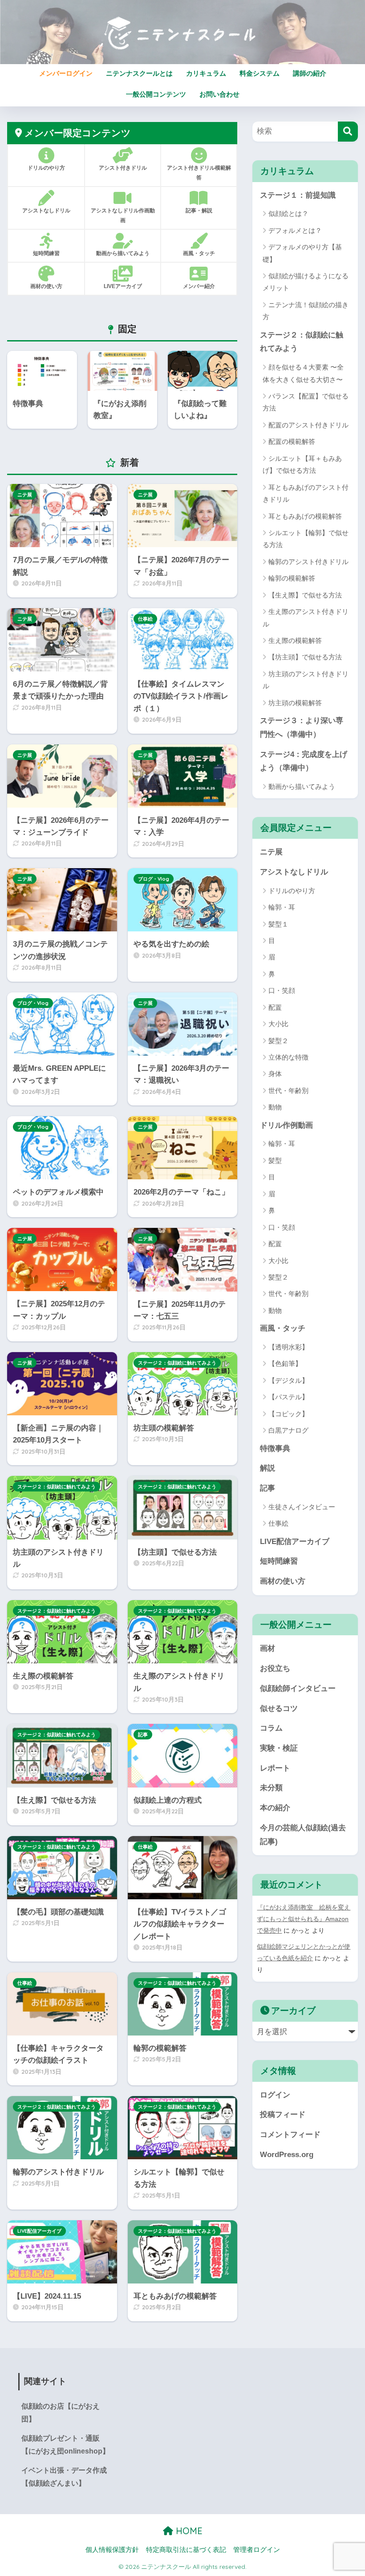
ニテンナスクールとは (139, 73)
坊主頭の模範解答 (295, 703)
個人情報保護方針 (112, 2550)
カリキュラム (206, 73)
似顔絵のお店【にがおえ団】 (61, 2413)
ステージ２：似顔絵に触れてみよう (177, 1363)
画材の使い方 (283, 1581)
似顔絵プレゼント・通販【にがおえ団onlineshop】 (65, 2445)
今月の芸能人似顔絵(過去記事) (303, 1835)
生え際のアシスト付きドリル (306, 618)
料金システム (260, 73)
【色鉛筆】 (285, 1363)
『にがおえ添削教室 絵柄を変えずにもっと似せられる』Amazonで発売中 (304, 1919)
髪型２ (278, 1041)
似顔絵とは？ (288, 213)
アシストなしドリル (294, 872)
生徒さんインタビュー (302, 1507)
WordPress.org (287, 2155)
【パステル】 (288, 1397)
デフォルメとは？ (295, 230)
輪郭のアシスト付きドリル (308, 562)
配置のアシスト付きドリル (308, 425)
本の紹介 (275, 1808)
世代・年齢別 (288, 1091)
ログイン (275, 2095)
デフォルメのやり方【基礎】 (302, 253)
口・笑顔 (282, 990)
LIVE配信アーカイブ (39, 2231)
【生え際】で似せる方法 (305, 595)
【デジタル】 (288, 1380)
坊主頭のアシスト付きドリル (306, 680)
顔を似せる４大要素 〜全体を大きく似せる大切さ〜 (303, 373)
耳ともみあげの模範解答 (305, 516)
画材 (268, 1648)
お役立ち (275, 1668)
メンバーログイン (66, 73)
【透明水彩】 (288, 1347)
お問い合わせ (219, 94)
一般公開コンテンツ (156, 94)
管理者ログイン (257, 2550)
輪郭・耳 (282, 907)
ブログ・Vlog (154, 879)
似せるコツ (279, 1709)
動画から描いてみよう (302, 786)
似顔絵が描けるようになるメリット (306, 282)
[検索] (348, 132)
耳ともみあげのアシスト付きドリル (306, 493)
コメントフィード (290, 2135)
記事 (143, 1735)
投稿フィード (283, 2115)
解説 (268, 1468)
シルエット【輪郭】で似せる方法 (306, 539)
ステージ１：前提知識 (298, 195)
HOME (188, 2531)
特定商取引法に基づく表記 (186, 2550)
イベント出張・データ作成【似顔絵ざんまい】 (64, 2477)
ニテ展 (25, 495)
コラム (271, 1728)
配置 (275, 1007)
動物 (275, 1107)
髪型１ (278, 924)
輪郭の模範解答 (292, 578)
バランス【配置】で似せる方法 (306, 402)
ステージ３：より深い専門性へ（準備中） (302, 727)
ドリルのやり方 (292, 891)
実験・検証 (279, 1748)
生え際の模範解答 (295, 640)
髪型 (275, 1160)
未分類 (271, 1788)
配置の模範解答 (292, 441)
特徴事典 (275, 1448)
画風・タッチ (283, 1328)
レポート (275, 1768)
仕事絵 (145, 619)
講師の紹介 (310, 73)
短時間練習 (279, 1561)
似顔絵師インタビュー (298, 1688)
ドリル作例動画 (286, 1125)
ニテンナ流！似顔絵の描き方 (306, 311)
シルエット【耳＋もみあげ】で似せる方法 (302, 464)
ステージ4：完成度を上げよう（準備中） (304, 761)
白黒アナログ (288, 1430)
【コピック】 (288, 1414)
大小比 (278, 1024)
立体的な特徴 (288, 1057)
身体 (275, 1074)
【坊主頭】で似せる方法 (305, 657)
